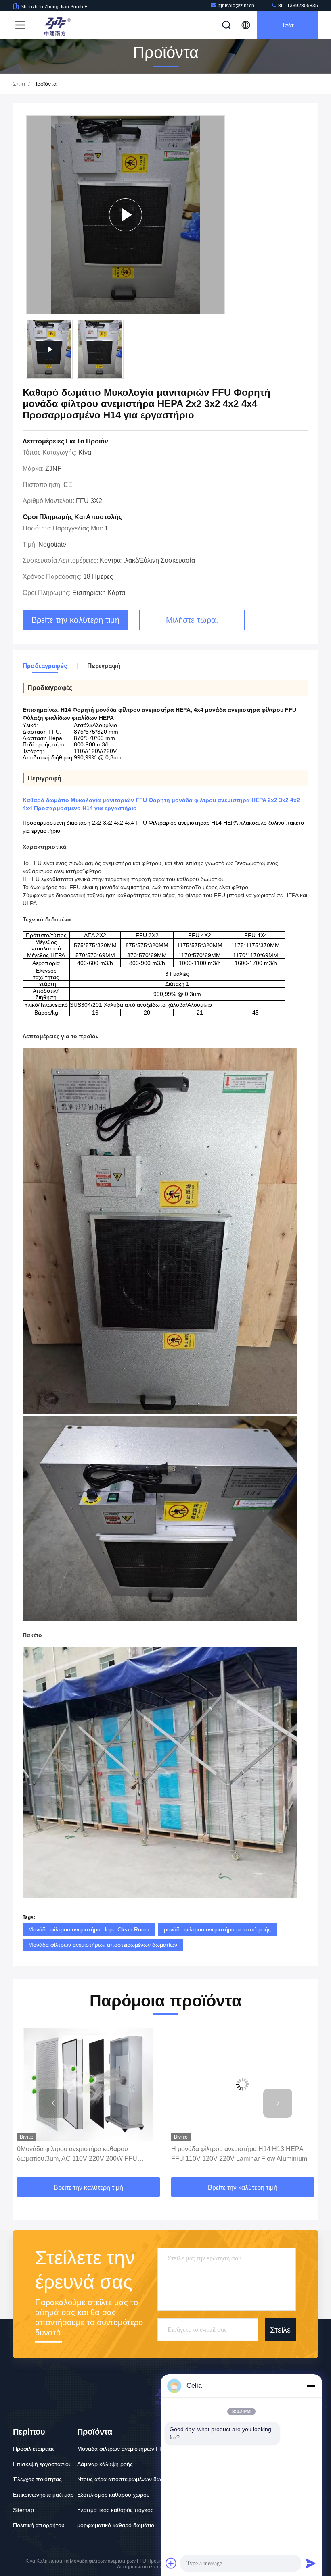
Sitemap (23, 2510)
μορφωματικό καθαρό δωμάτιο (116, 2525)
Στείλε (280, 2329)
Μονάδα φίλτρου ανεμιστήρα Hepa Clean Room (89, 1929)
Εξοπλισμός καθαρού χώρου (113, 2495)
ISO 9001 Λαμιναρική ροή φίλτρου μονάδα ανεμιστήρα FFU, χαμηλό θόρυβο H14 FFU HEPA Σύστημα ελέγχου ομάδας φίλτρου (242, 2155)
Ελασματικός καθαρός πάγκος (115, 2510)
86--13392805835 (297, 6)
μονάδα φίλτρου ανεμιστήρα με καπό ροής (217, 1929)
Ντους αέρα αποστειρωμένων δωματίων (128, 2479)
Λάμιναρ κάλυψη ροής (105, 2464)
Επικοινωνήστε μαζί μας (43, 2495)
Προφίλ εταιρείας (34, 2449)
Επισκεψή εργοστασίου (42, 2464)
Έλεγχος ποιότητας (37, 2479)
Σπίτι (19, 84)
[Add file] (171, 2563)
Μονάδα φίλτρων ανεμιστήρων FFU (122, 2449)
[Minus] (311, 2386)
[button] (53, 2103)
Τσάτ (288, 25)
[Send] (311, 2563)
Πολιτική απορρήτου (39, 2525)
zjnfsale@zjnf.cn (236, 6)
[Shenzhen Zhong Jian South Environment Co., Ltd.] (56, 25)
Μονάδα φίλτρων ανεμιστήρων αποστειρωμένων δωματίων (103, 1945)
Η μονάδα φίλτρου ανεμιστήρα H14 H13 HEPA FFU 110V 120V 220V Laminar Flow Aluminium (85, 2154)
